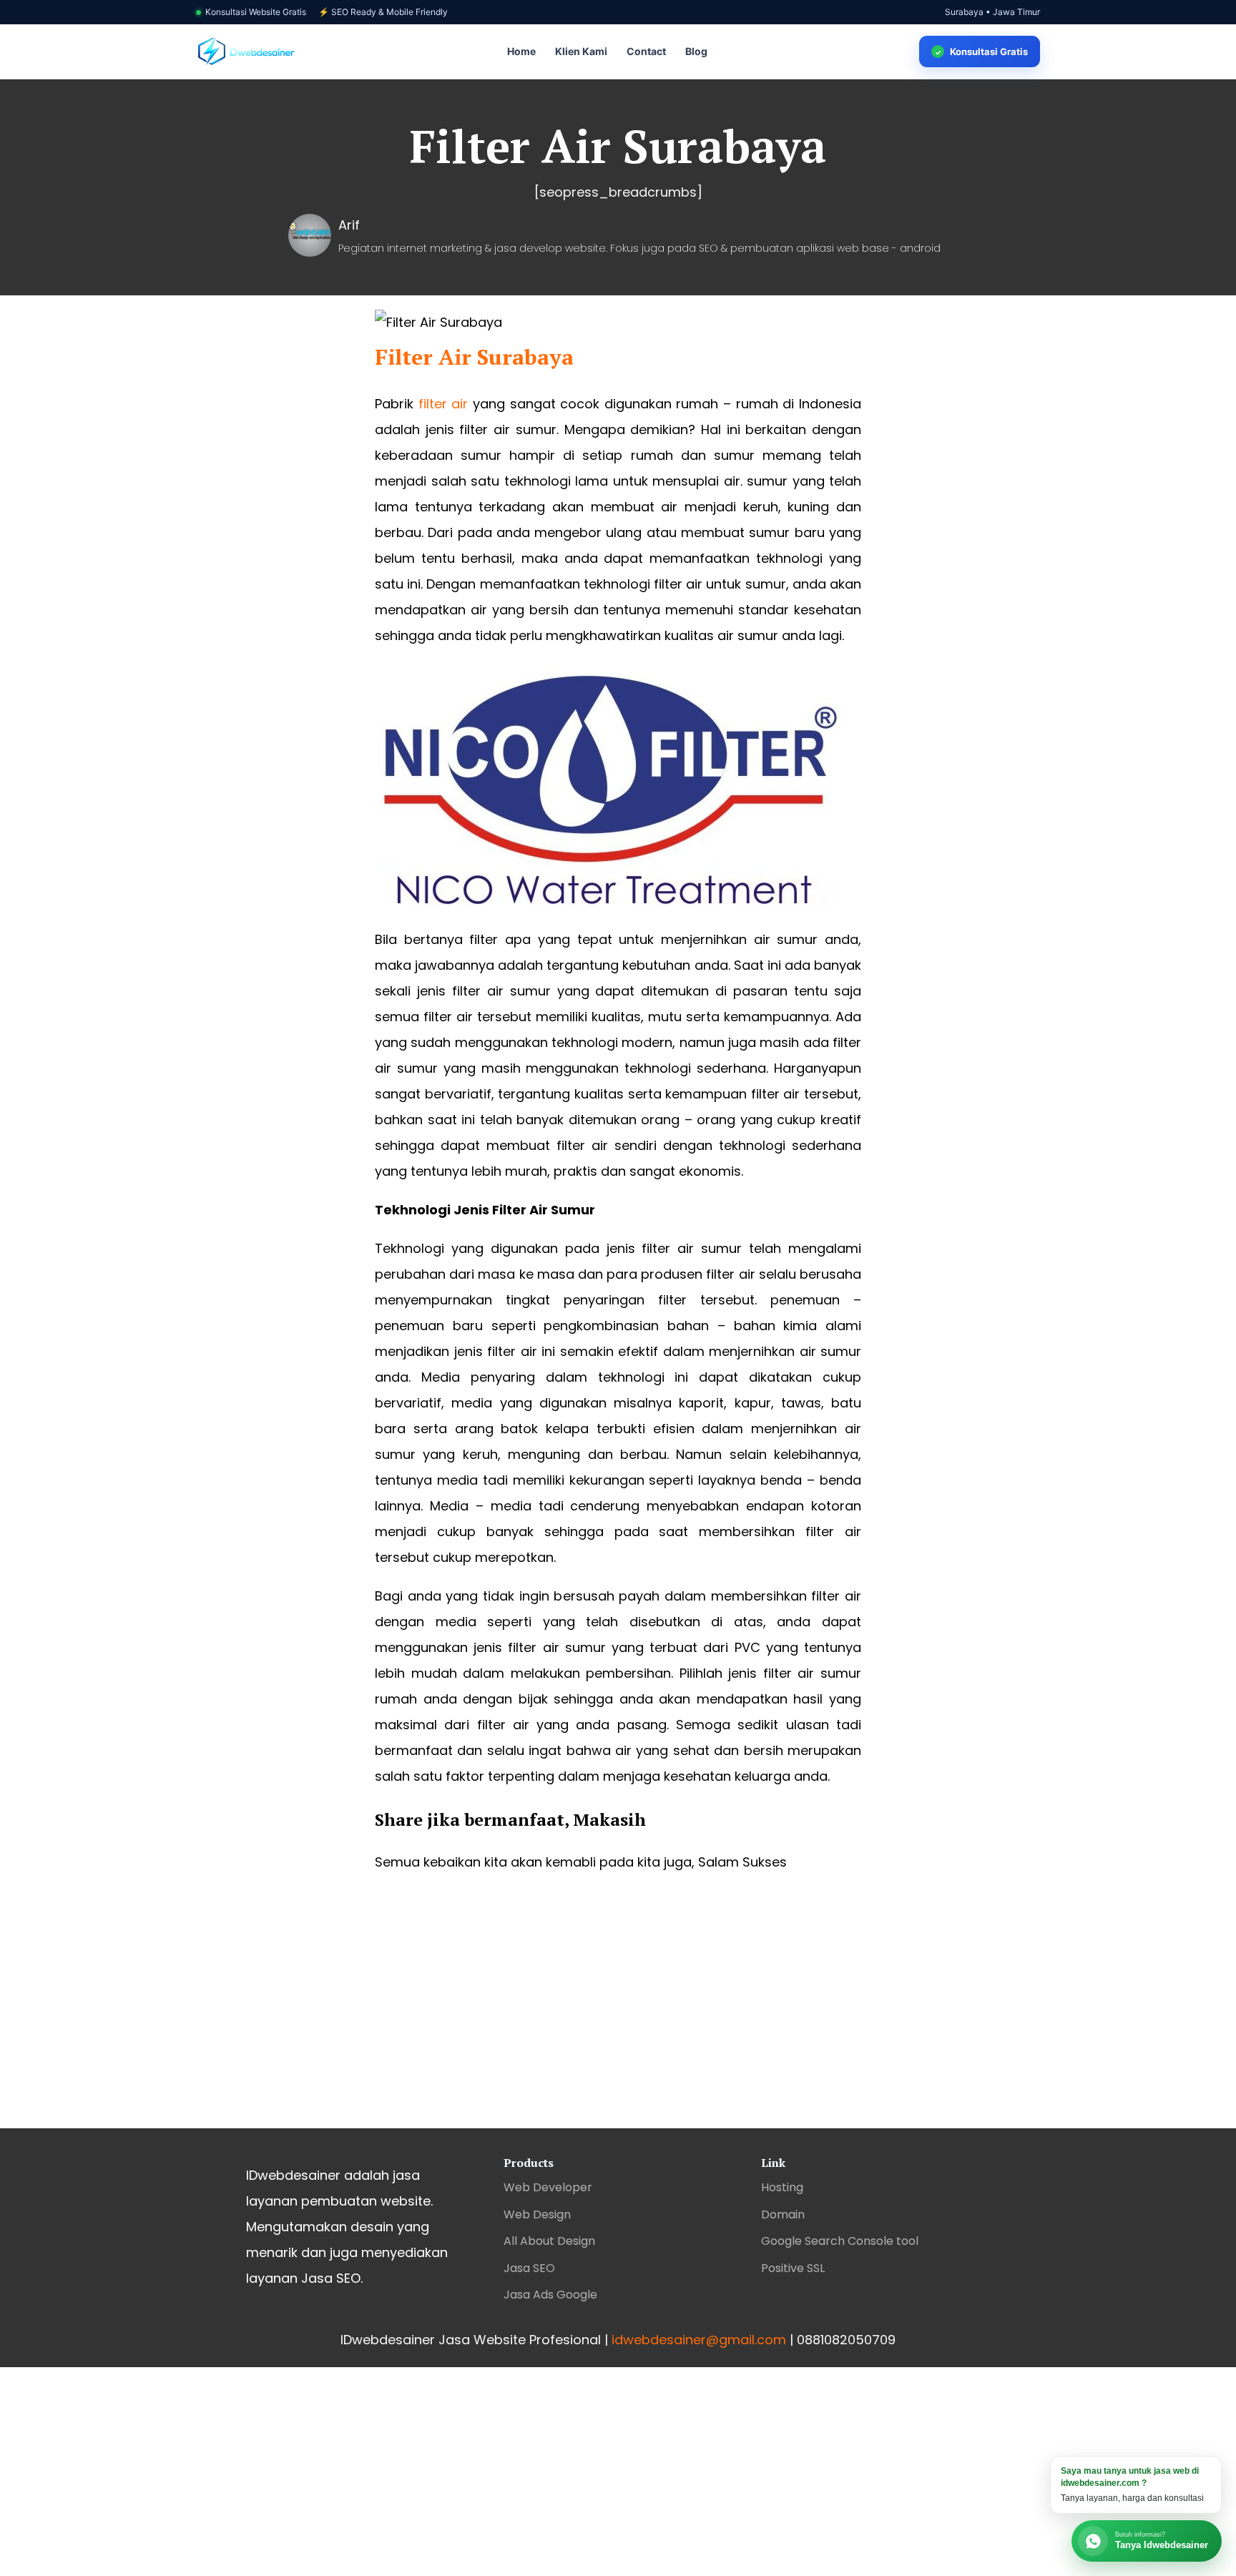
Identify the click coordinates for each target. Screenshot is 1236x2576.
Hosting (782, 2187)
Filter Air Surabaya (474, 357)
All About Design (549, 2241)
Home (521, 51)
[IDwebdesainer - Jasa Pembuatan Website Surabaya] (246, 52)
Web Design (537, 2214)
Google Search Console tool (840, 2241)
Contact (646, 51)
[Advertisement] (618, 2014)
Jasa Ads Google (550, 2295)
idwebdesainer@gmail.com (699, 2340)
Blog (696, 51)
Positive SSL (793, 2268)
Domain (783, 2214)
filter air (443, 404)
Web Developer (548, 2187)
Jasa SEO (529, 2268)
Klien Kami (581, 51)
